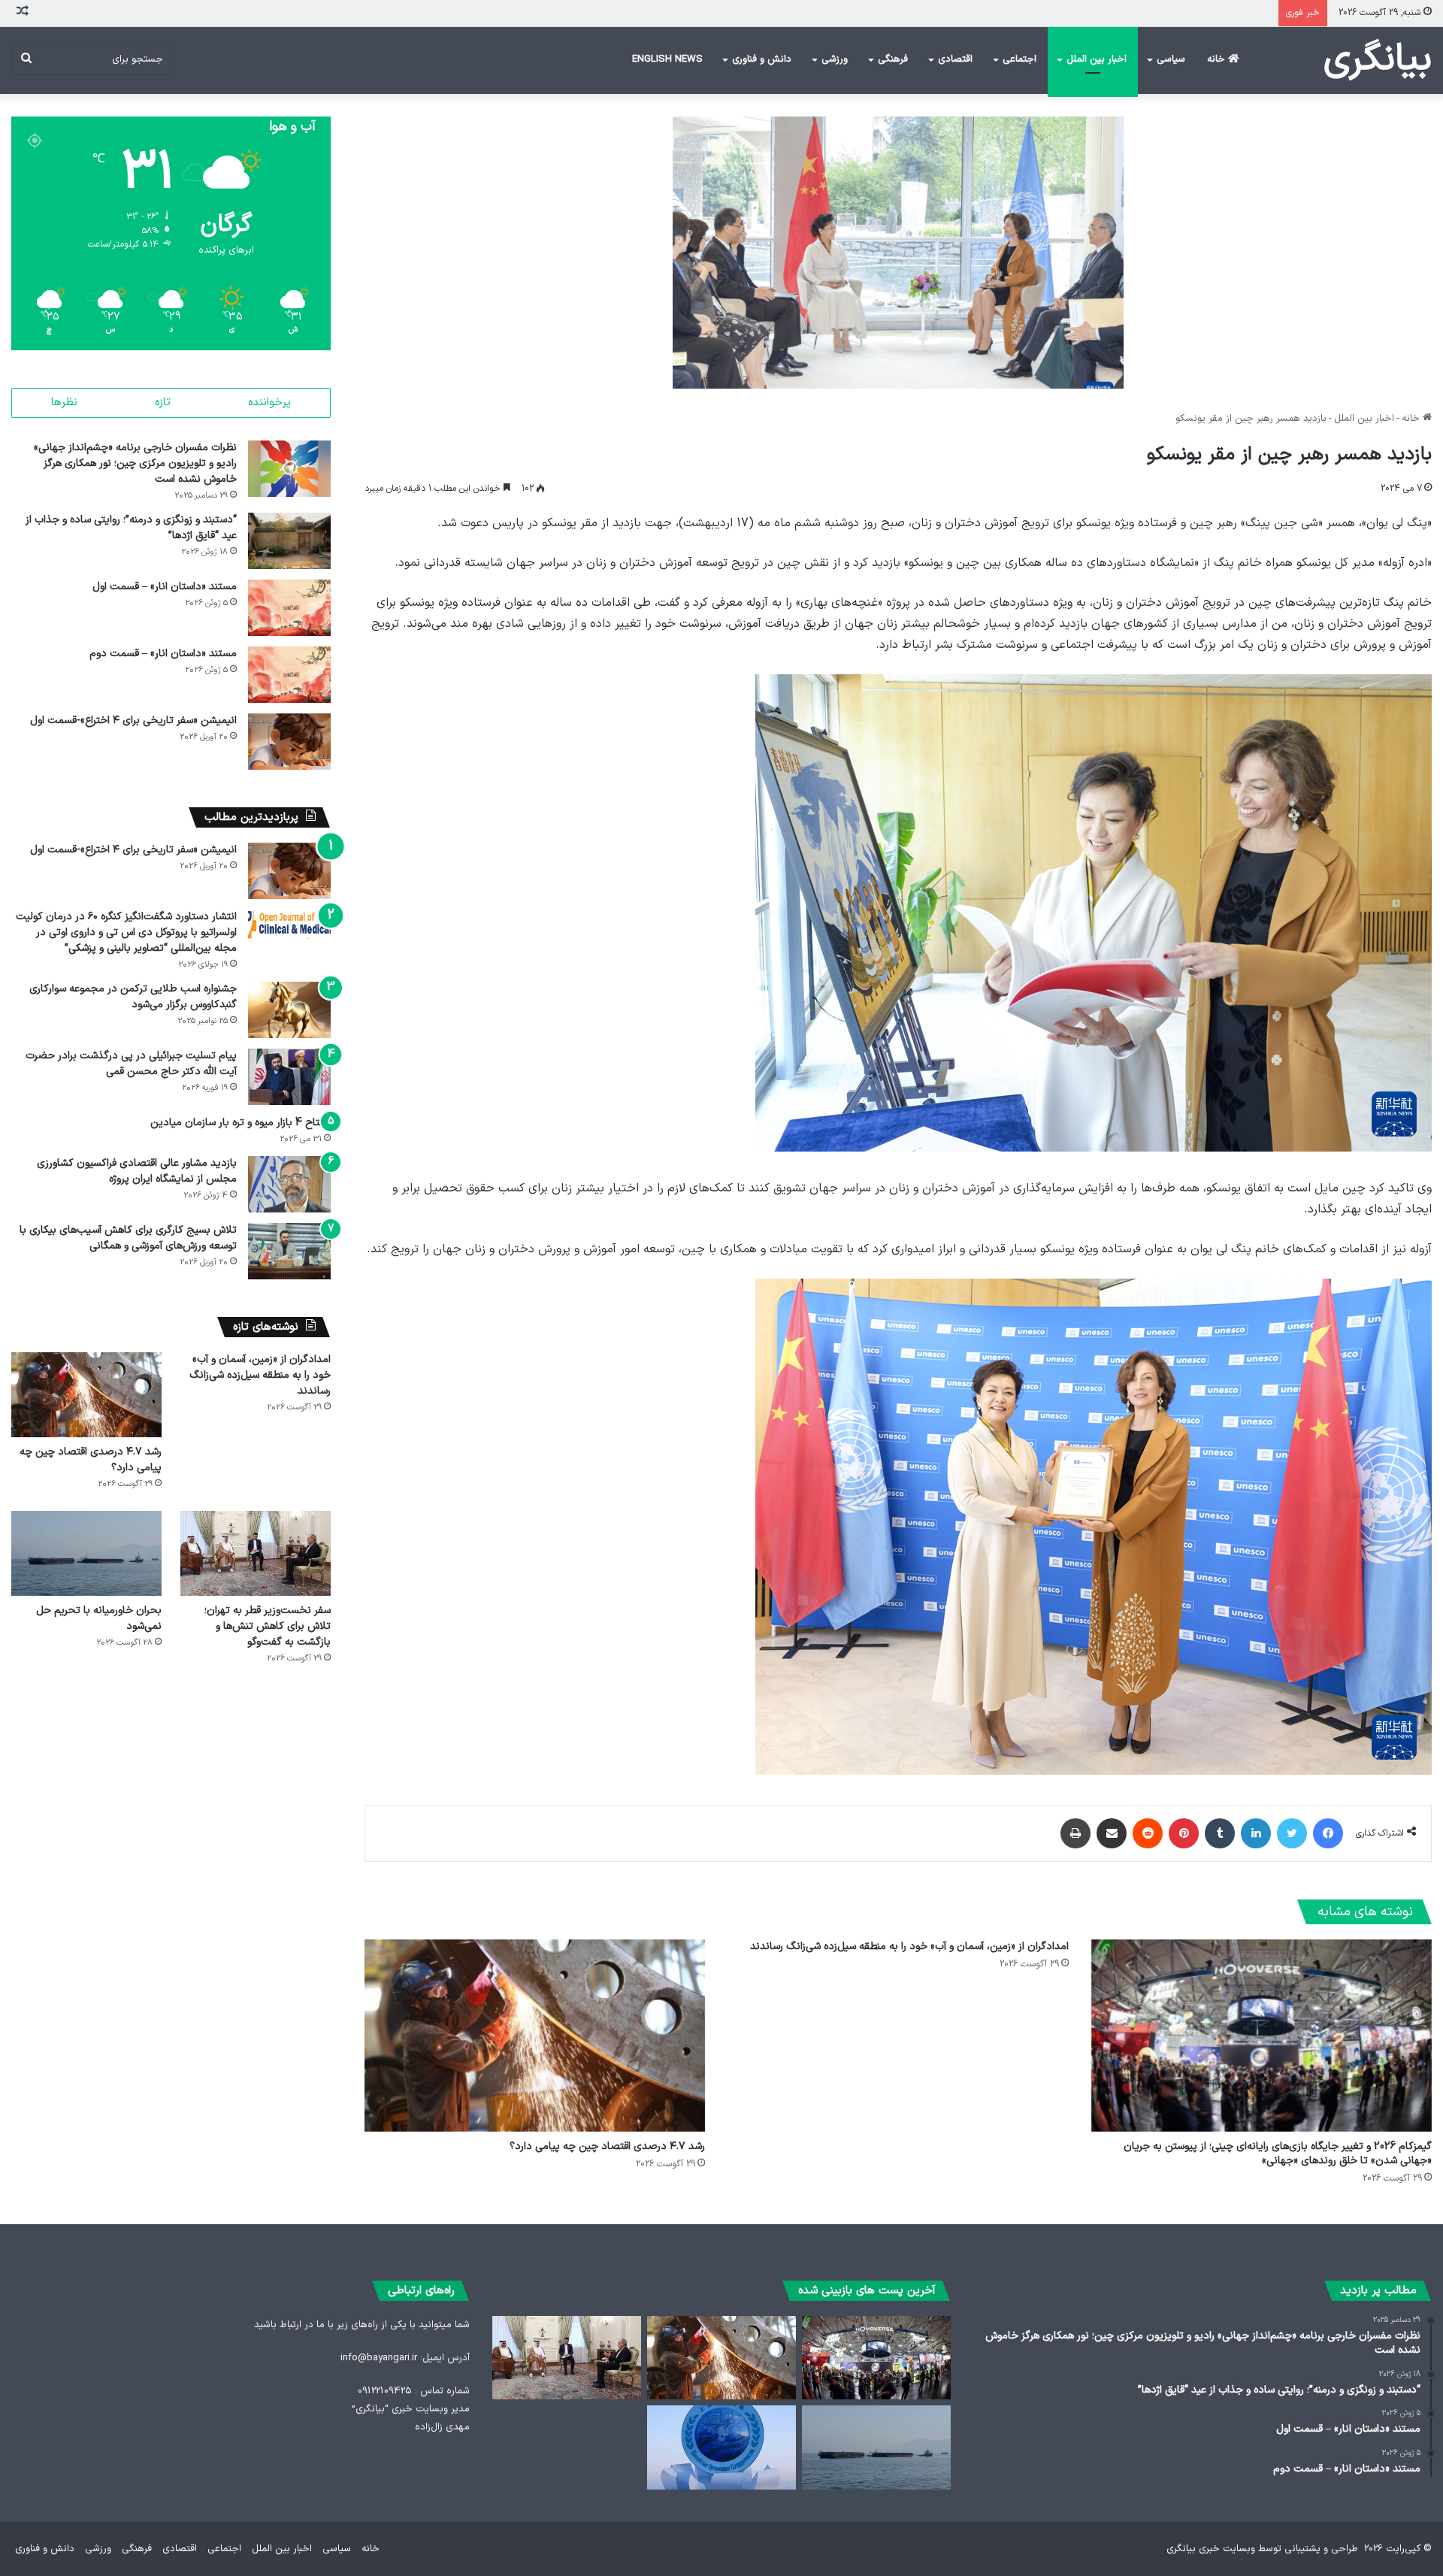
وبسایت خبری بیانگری (1211, 2549)
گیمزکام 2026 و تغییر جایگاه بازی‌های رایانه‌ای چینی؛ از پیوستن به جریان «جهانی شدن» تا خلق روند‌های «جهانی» (1278, 2154)
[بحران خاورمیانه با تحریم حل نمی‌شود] (86, 1553)
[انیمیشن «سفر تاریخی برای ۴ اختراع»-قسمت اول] (289, 742)
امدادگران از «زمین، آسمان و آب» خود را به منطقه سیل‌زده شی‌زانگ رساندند (909, 1946)
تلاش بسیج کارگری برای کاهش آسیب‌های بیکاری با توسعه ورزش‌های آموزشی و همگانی (128, 1238)
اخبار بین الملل (1097, 59)
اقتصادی (955, 59)
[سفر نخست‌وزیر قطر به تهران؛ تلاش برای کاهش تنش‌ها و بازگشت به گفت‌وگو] (256, 1553)
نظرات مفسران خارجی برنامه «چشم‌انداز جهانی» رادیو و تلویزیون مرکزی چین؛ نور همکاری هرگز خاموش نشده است (135, 463)
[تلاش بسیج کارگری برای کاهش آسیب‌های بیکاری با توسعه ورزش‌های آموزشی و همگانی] (289, 1251)
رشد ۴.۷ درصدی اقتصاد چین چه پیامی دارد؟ (607, 2146)
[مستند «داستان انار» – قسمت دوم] (289, 675)
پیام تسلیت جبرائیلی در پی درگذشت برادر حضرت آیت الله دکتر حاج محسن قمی (131, 1064)
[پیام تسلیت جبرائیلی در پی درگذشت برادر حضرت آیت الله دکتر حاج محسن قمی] (289, 1077)
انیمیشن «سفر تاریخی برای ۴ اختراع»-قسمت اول (133, 720)
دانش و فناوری (762, 59)
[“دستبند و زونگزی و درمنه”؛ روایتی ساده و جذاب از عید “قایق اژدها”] (289, 541)
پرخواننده (269, 403)
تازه (163, 403)
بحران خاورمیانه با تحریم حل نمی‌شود (99, 1618)
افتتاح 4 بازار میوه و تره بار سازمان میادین (240, 1123)
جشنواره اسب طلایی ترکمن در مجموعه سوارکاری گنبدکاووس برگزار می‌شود (133, 997)
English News (667, 59)
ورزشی (835, 59)
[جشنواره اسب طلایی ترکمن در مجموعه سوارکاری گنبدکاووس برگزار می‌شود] (289, 1010)
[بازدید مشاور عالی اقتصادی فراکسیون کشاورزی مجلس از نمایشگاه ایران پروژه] (289, 1184)
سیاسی (1171, 59)
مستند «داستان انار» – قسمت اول (165, 587)
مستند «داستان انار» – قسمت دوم (163, 654)
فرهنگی (893, 59)
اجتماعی (1019, 59)
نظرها (64, 403)
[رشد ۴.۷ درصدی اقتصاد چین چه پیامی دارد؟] (535, 2036)
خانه (1218, 59)
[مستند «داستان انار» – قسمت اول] (289, 608)
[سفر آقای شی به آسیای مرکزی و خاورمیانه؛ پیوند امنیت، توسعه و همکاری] (721, 2447)
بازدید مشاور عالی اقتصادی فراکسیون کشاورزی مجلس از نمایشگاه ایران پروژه (137, 1171)
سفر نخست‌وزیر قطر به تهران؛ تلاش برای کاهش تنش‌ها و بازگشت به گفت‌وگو (268, 1626)
